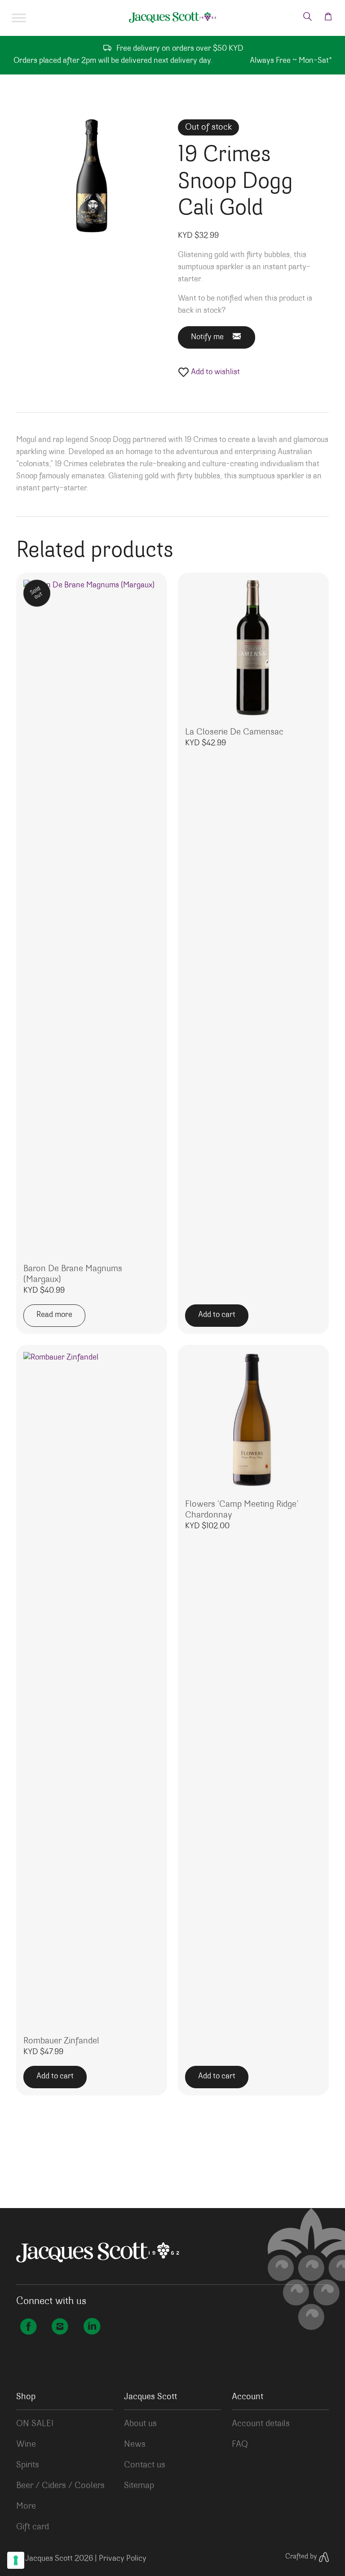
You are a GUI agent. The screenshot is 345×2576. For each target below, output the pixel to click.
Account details (261, 2424)
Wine (26, 2445)
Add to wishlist (215, 372)
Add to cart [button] (217, 1315)
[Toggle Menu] (19, 18)
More (26, 2506)
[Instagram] (60, 2328)
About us (140, 2424)
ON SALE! (35, 2424)
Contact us (145, 2465)
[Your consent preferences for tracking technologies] (16, 2560)
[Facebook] (28, 2328)
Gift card (33, 2527)
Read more (54, 1315)
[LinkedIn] (92, 2328)
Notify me (207, 337)
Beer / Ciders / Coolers (60, 2486)
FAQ (240, 2445)
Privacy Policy (123, 2559)
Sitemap (139, 2486)
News (135, 2445)
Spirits (28, 2465)
